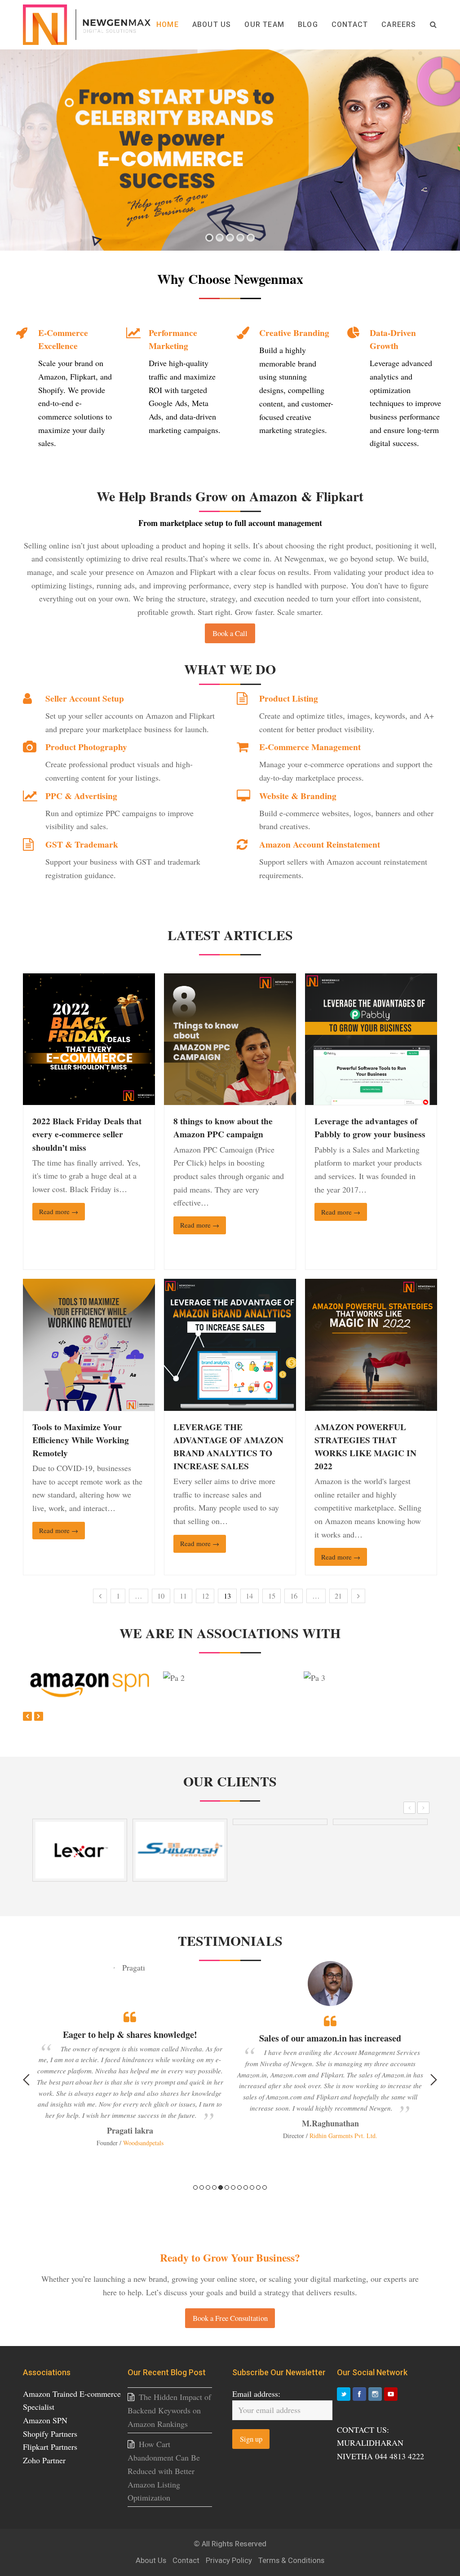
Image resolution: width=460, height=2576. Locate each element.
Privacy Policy (229, 2561)
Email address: (256, 2394)
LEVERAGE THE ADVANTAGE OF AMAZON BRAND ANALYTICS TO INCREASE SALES (228, 1446)
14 (249, 1596)
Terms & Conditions (291, 2561)
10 (161, 1596)
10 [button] (252, 2187)
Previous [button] (26, 2080)
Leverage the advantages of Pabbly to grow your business (370, 1127)
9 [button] (246, 2187)
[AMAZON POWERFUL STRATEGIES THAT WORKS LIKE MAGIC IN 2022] (371, 1404)
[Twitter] (344, 2394)
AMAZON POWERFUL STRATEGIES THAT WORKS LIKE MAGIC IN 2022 (365, 1446)
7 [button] (233, 2187)
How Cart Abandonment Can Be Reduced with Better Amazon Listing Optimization (164, 2471)
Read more (59, 1211)
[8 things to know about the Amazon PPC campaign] (230, 1098)
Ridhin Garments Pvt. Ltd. (143, 2136)
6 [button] (227, 2187)
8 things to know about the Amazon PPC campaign (223, 1127)
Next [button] (434, 2080)
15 (272, 1596)
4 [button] (214, 2187)
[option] (130, 2051)
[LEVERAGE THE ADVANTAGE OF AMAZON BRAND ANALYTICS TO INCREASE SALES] (230, 1404)
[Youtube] (391, 2394)
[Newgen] (87, 23)
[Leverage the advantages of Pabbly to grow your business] (371, 1098)
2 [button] (202, 2187)
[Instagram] (375, 2394)
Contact (186, 2561)
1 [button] (195, 2187)
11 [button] (258, 2187)
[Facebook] (359, 2394)
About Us (151, 2561)
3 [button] (208, 2187)
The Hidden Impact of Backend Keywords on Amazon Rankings (169, 2410)
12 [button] (265, 2187)
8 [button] (239, 2187)
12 (205, 1596)
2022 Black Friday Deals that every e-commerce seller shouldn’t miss (87, 1134)
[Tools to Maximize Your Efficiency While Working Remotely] (89, 1404)
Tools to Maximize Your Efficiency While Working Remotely (81, 1440)
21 (338, 1596)
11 (183, 1596)
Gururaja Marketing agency (342, 2109)
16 (294, 1596)
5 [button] (221, 2187)
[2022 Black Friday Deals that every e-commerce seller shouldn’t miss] (89, 1098)
